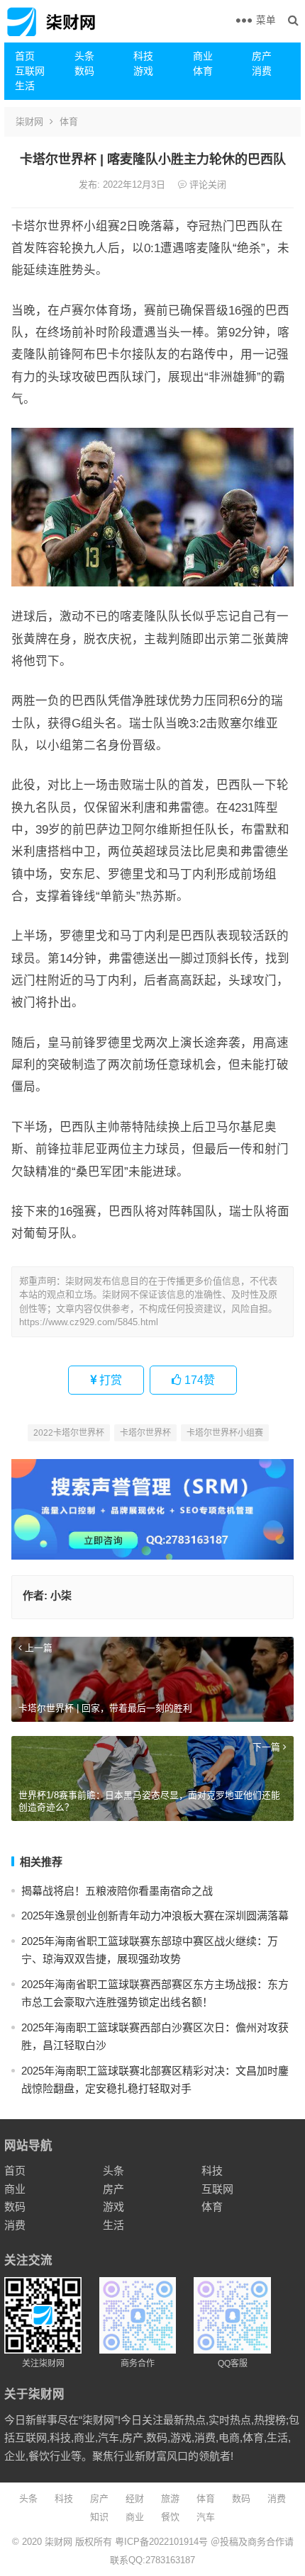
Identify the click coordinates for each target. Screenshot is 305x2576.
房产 (262, 56)
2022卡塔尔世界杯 (69, 1433)
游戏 (143, 71)
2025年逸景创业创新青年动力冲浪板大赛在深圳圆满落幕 (155, 1916)
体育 (203, 71)
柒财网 (29, 121)
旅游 (170, 2498)
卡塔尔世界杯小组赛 (225, 1433)
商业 (203, 56)
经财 (135, 2498)
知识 (99, 2517)
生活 (25, 86)
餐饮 (170, 2517)
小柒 (61, 1595)
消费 (262, 71)
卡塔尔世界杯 (145, 1433)
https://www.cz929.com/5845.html (89, 1322)
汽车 (206, 2517)
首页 (25, 56)
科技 (143, 56)
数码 (84, 71)
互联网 (30, 71)
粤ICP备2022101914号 (161, 2542)
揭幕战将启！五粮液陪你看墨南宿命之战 (117, 1891)
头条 (84, 56)
